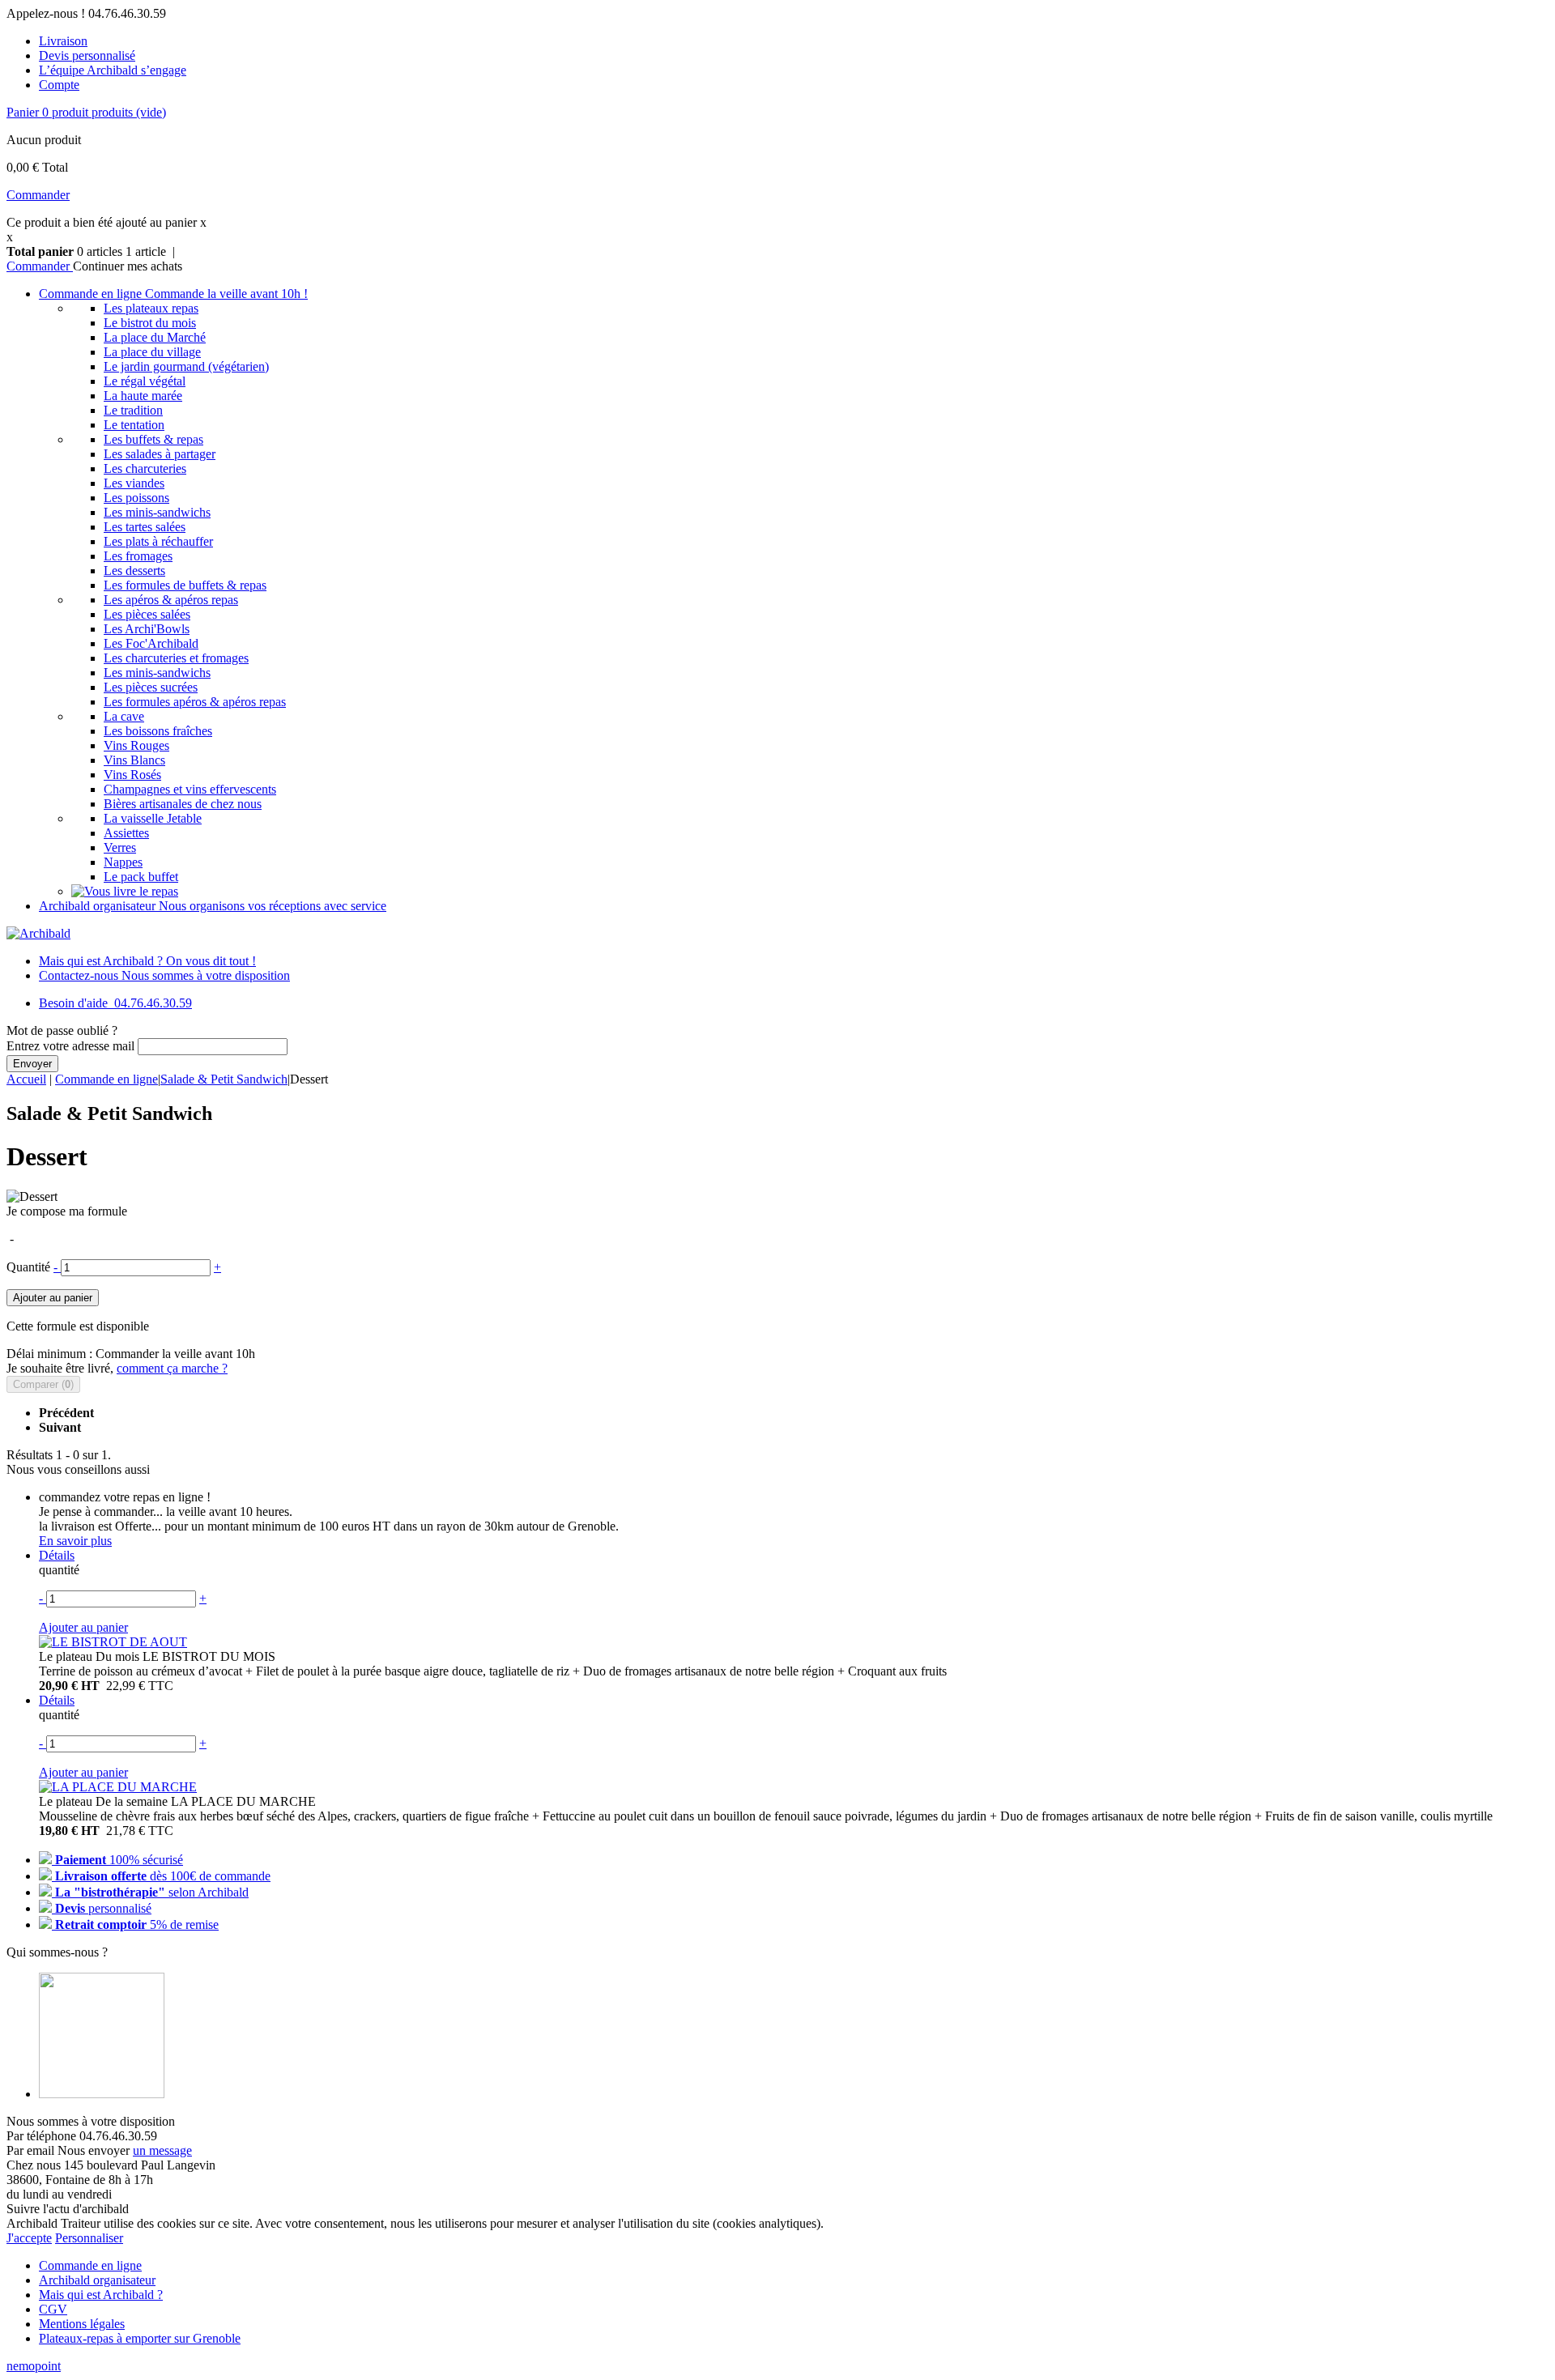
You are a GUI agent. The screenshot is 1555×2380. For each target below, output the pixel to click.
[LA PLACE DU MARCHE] (118, 1787)
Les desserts (134, 571)
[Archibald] (38, 933)
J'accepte (29, 2238)
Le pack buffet (141, 877)
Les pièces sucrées (151, 687)
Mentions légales (82, 2324)
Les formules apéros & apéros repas (195, 702)
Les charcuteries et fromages (176, 658)
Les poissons (136, 498)
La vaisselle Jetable (153, 818)
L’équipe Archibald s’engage (113, 70)
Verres (120, 847)
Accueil (26, 1079)
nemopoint (34, 2366)
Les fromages (138, 556)
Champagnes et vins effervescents (190, 789)
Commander (38, 195)
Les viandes (134, 483)
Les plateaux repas (151, 308)
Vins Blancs (134, 760)
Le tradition (133, 410)
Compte (59, 85)
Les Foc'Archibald (151, 643)
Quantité (28, 1267)
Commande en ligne (173, 294)
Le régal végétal (145, 381)
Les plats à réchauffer (158, 541)
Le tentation (134, 425)
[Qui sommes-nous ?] (102, 2094)
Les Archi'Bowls (147, 629)
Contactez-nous (164, 975)
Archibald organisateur (213, 906)
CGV (53, 2309)
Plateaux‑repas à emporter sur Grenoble (140, 2338)
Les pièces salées (147, 614)
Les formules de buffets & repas (185, 585)
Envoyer (32, 1064)
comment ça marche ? (172, 1368)
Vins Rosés (132, 775)
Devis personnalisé (87, 55)
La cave (124, 716)
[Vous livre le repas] (125, 891)
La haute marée (143, 396)
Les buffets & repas (153, 439)
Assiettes (126, 833)
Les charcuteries (145, 468)
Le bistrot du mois (150, 323)
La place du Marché (155, 337)
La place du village (152, 352)
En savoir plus (75, 1541)
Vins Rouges (136, 745)
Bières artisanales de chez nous (183, 804)
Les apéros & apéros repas (171, 600)
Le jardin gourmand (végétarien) (186, 366)
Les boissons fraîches (158, 731)
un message (162, 2150)
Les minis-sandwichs (157, 512)
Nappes (123, 862)
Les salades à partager (160, 454)
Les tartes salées (145, 527)
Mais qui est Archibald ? (147, 961)
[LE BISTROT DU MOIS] (113, 1642)
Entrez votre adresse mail (70, 1046)
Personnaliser (89, 2238)
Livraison (63, 41)
